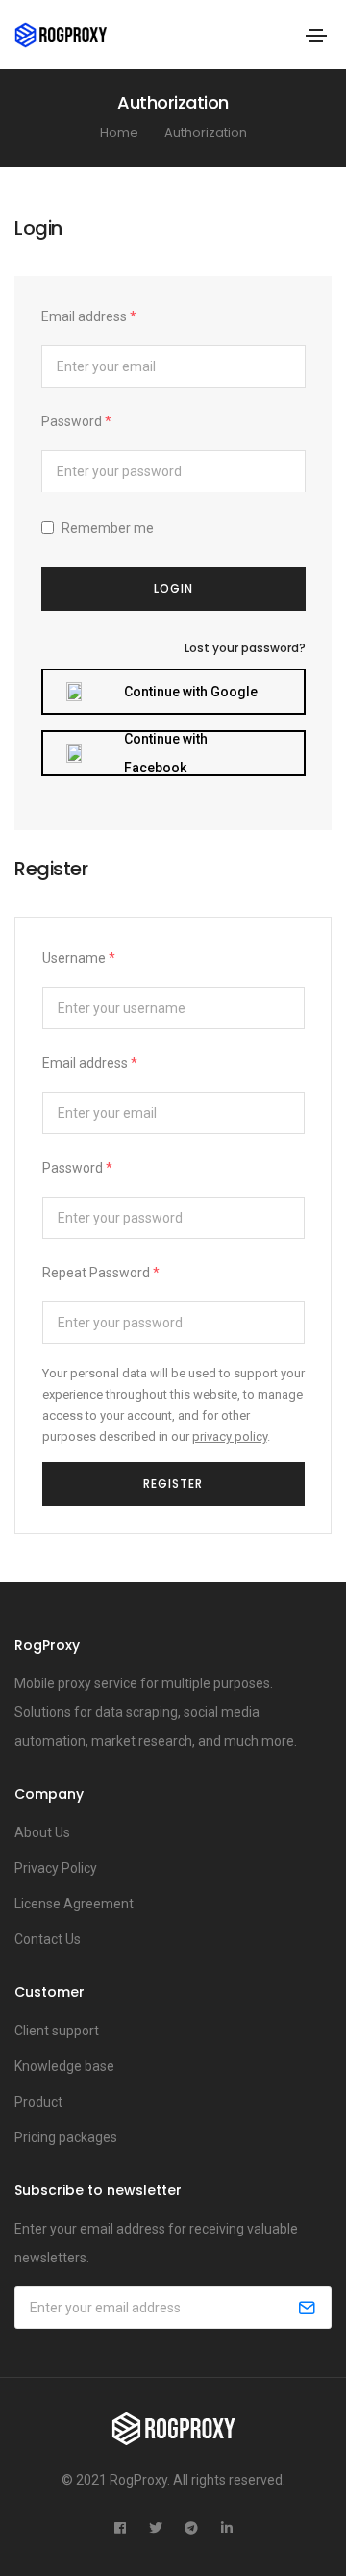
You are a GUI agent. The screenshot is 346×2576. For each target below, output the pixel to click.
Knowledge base (64, 2066)
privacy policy (230, 1437)
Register (173, 1484)
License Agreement (74, 1904)
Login (173, 588)
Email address (89, 316)
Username (79, 958)
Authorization (206, 132)
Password (76, 421)
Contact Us (48, 1939)
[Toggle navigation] (316, 36)
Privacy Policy (56, 1868)
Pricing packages (66, 2137)
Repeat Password (101, 1273)
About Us (42, 1832)
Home (119, 132)
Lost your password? (245, 648)
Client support (57, 2031)
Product (38, 2102)
